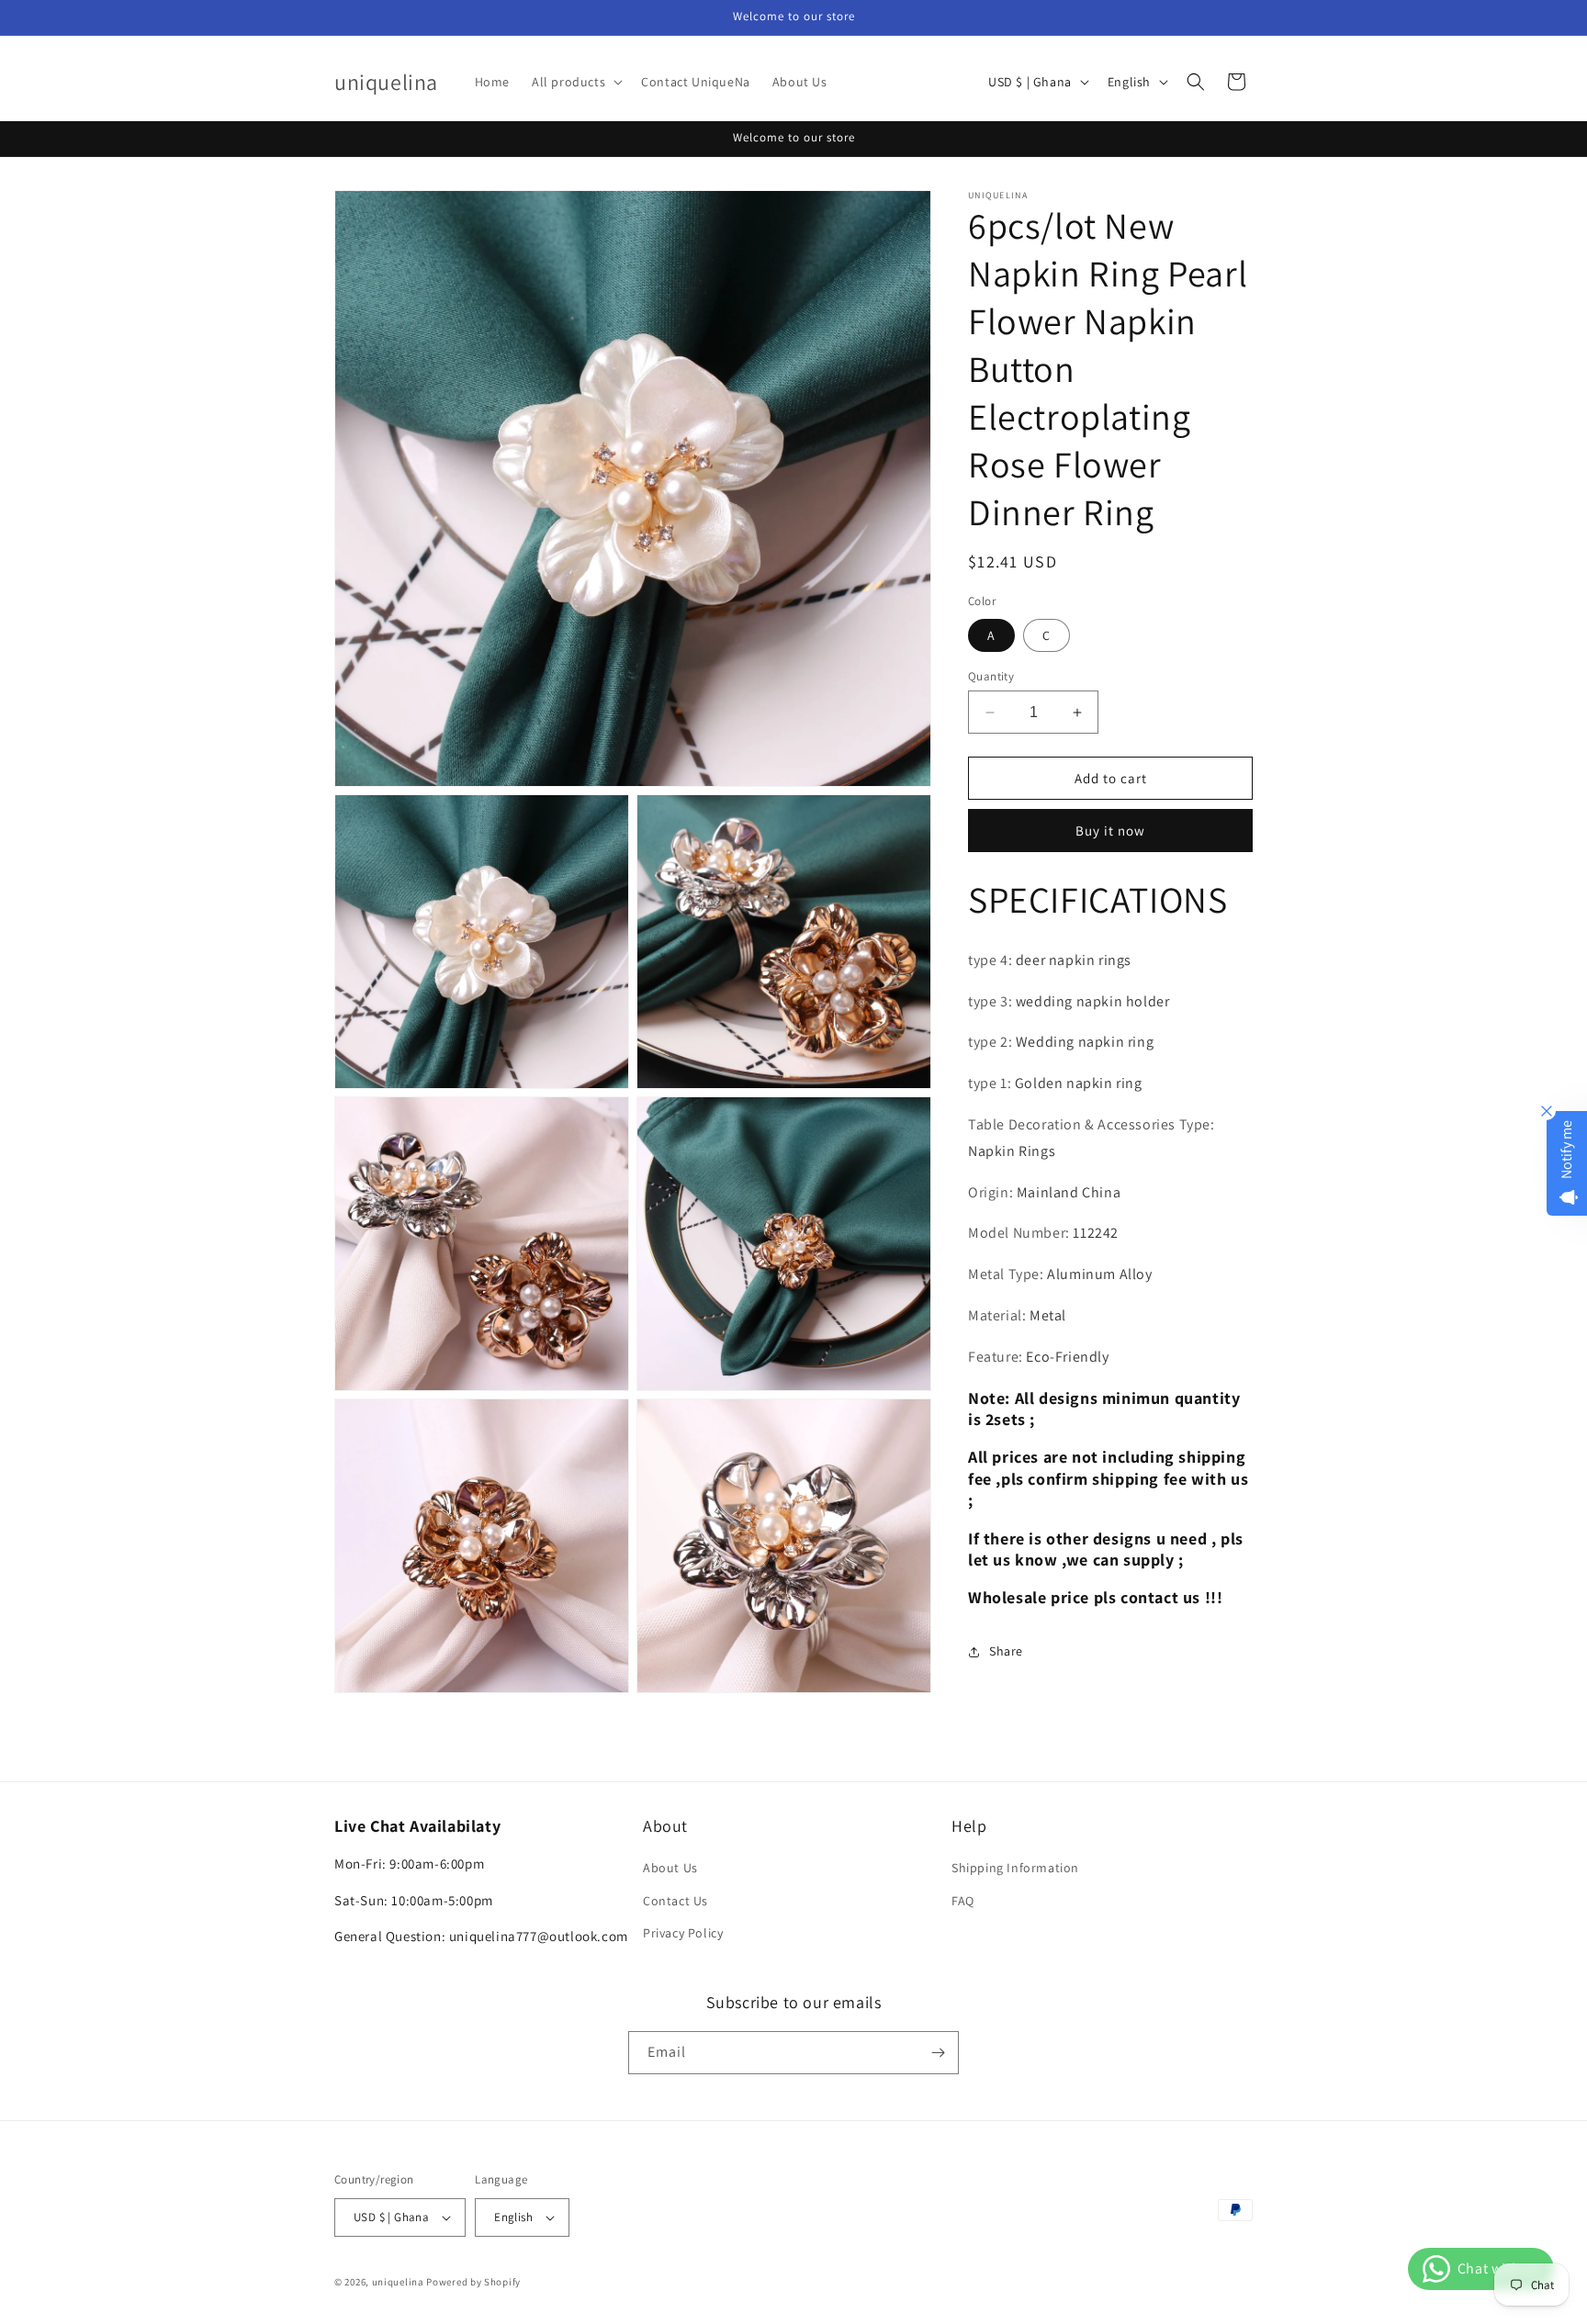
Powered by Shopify (473, 2282)
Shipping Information (1015, 1868)
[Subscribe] (938, 2053)
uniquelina (398, 2282)
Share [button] (1006, 1651)
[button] (575, 82)
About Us (670, 1868)
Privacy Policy (683, 1933)
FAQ (963, 1901)
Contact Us (675, 1901)
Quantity (991, 676)
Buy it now (1110, 831)
